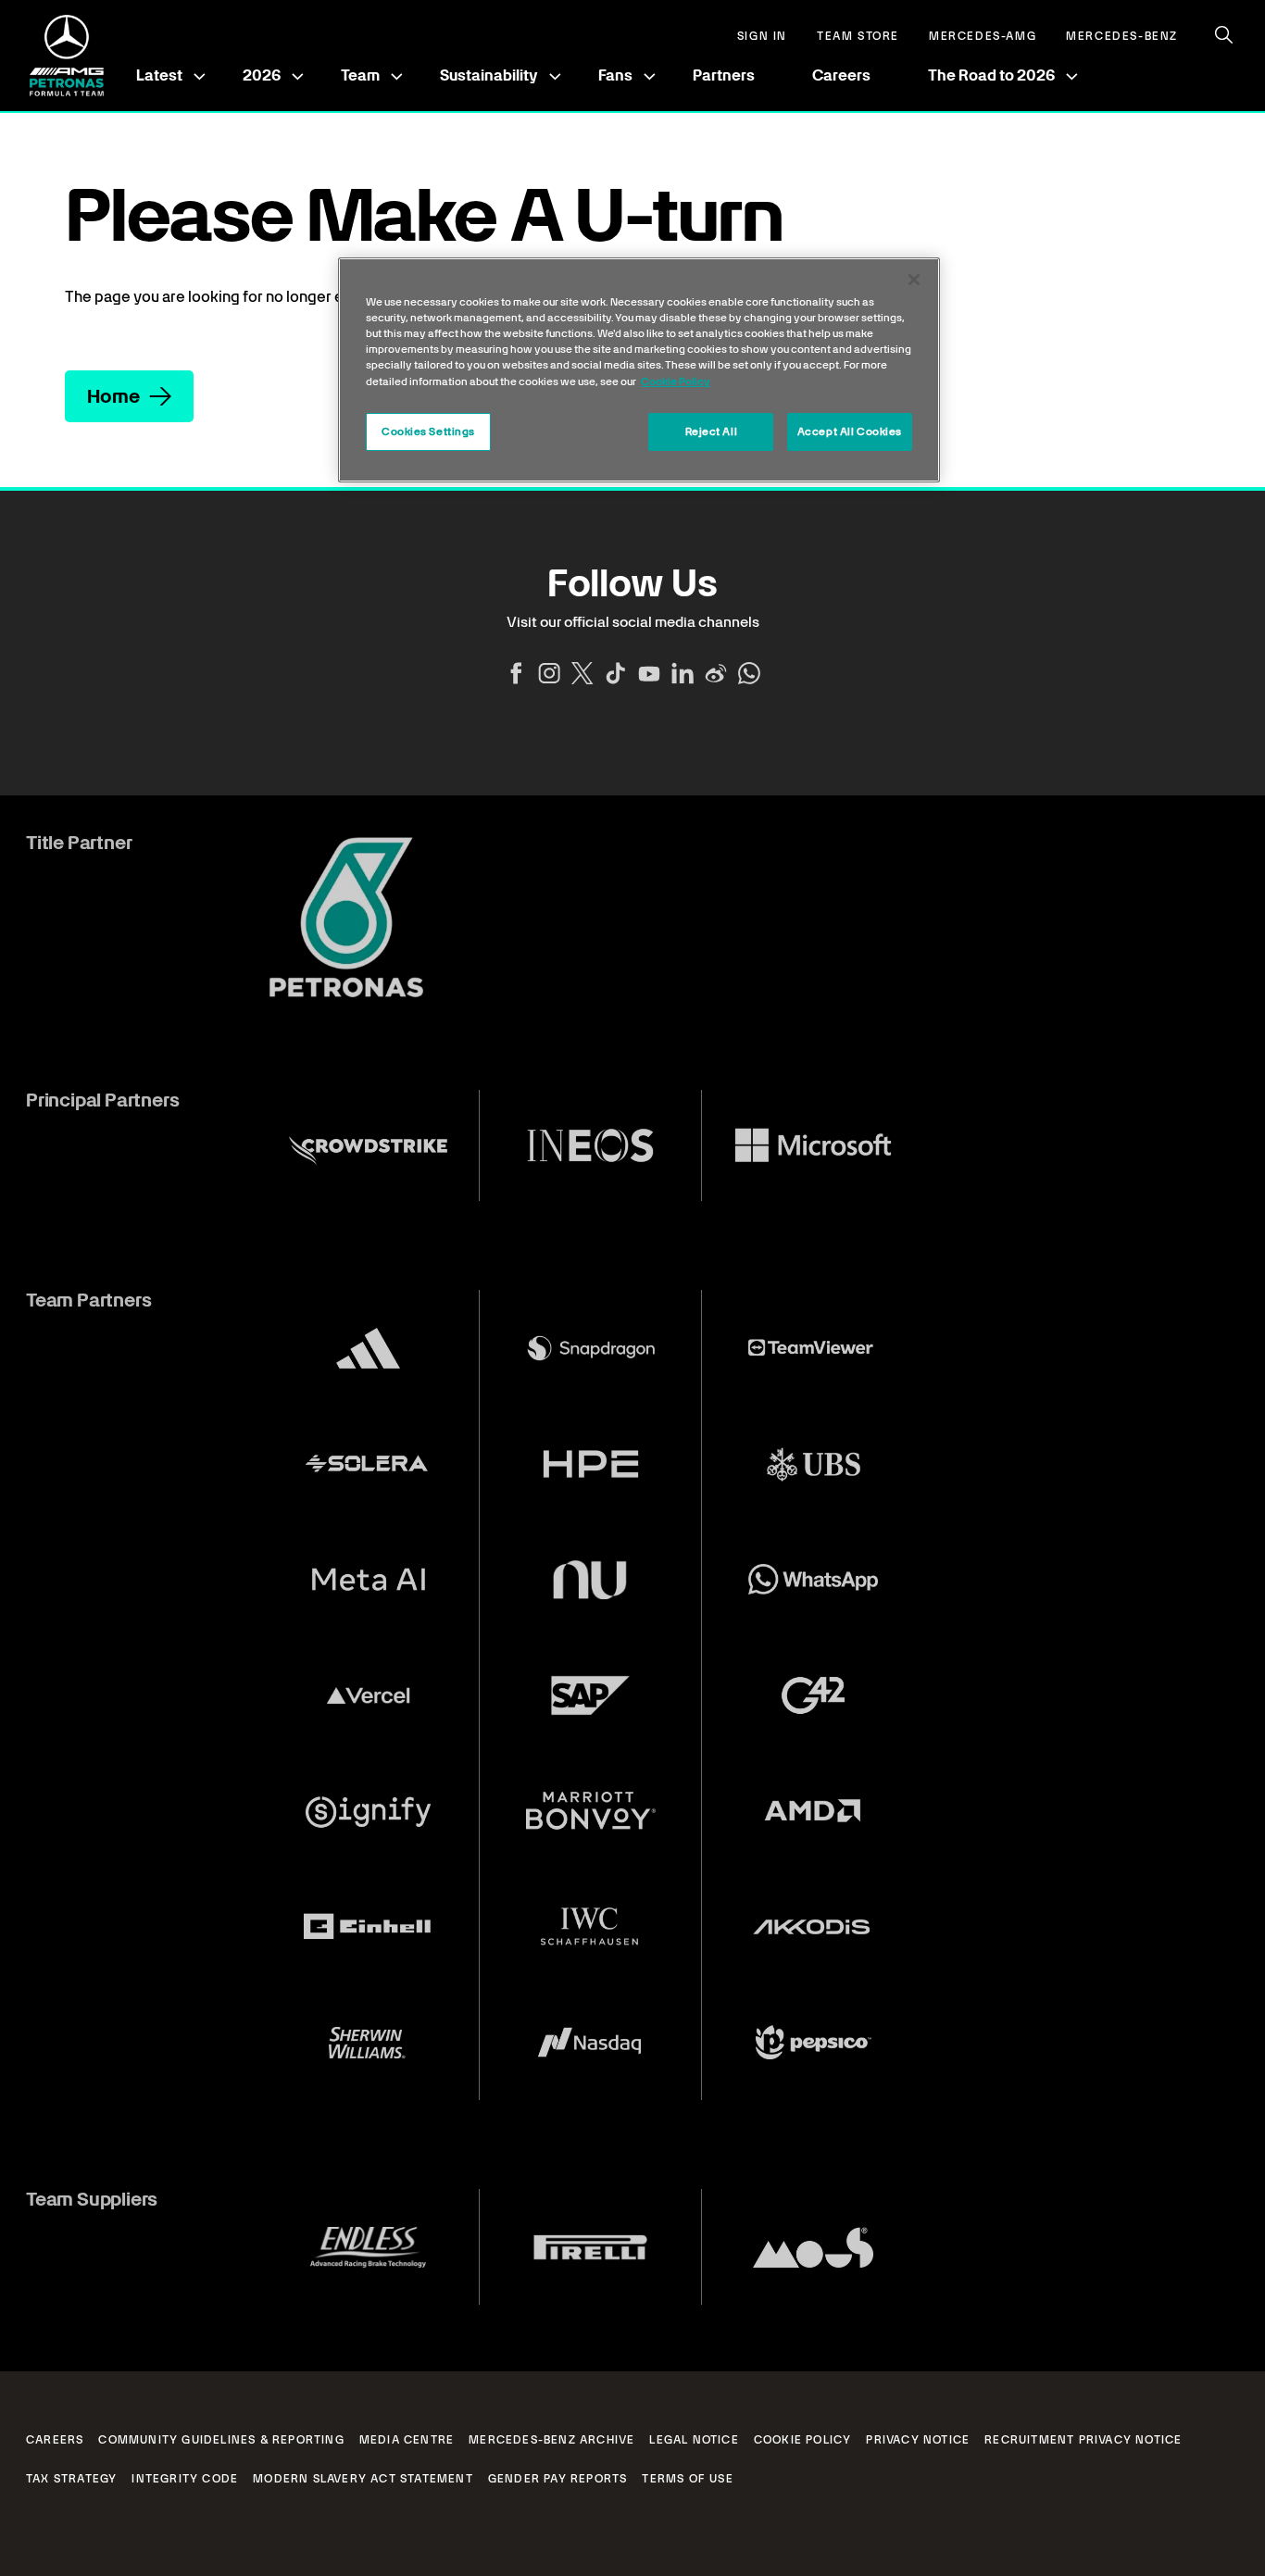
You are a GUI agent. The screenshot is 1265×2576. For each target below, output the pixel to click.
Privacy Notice (918, 2440)
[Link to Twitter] (582, 673)
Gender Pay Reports (558, 2479)
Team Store (858, 37)
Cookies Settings (428, 431)
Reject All (712, 431)
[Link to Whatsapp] (749, 673)
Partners (724, 75)
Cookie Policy (803, 2440)
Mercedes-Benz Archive (551, 2440)
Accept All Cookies (850, 431)
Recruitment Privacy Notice (1083, 2440)
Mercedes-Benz (1122, 37)
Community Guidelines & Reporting (221, 2440)
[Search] (1224, 35)
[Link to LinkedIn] (683, 673)
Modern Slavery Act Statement (363, 2479)
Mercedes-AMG (983, 37)
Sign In (762, 37)
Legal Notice (694, 2440)
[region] (639, 370)
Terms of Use (687, 2479)
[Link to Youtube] (649, 673)
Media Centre (407, 2440)
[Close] (914, 280)
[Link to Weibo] (716, 673)
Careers (841, 75)
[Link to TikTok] (616, 673)
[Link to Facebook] (516, 673)
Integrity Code (185, 2479)
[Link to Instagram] (549, 673)
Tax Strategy (71, 2479)
